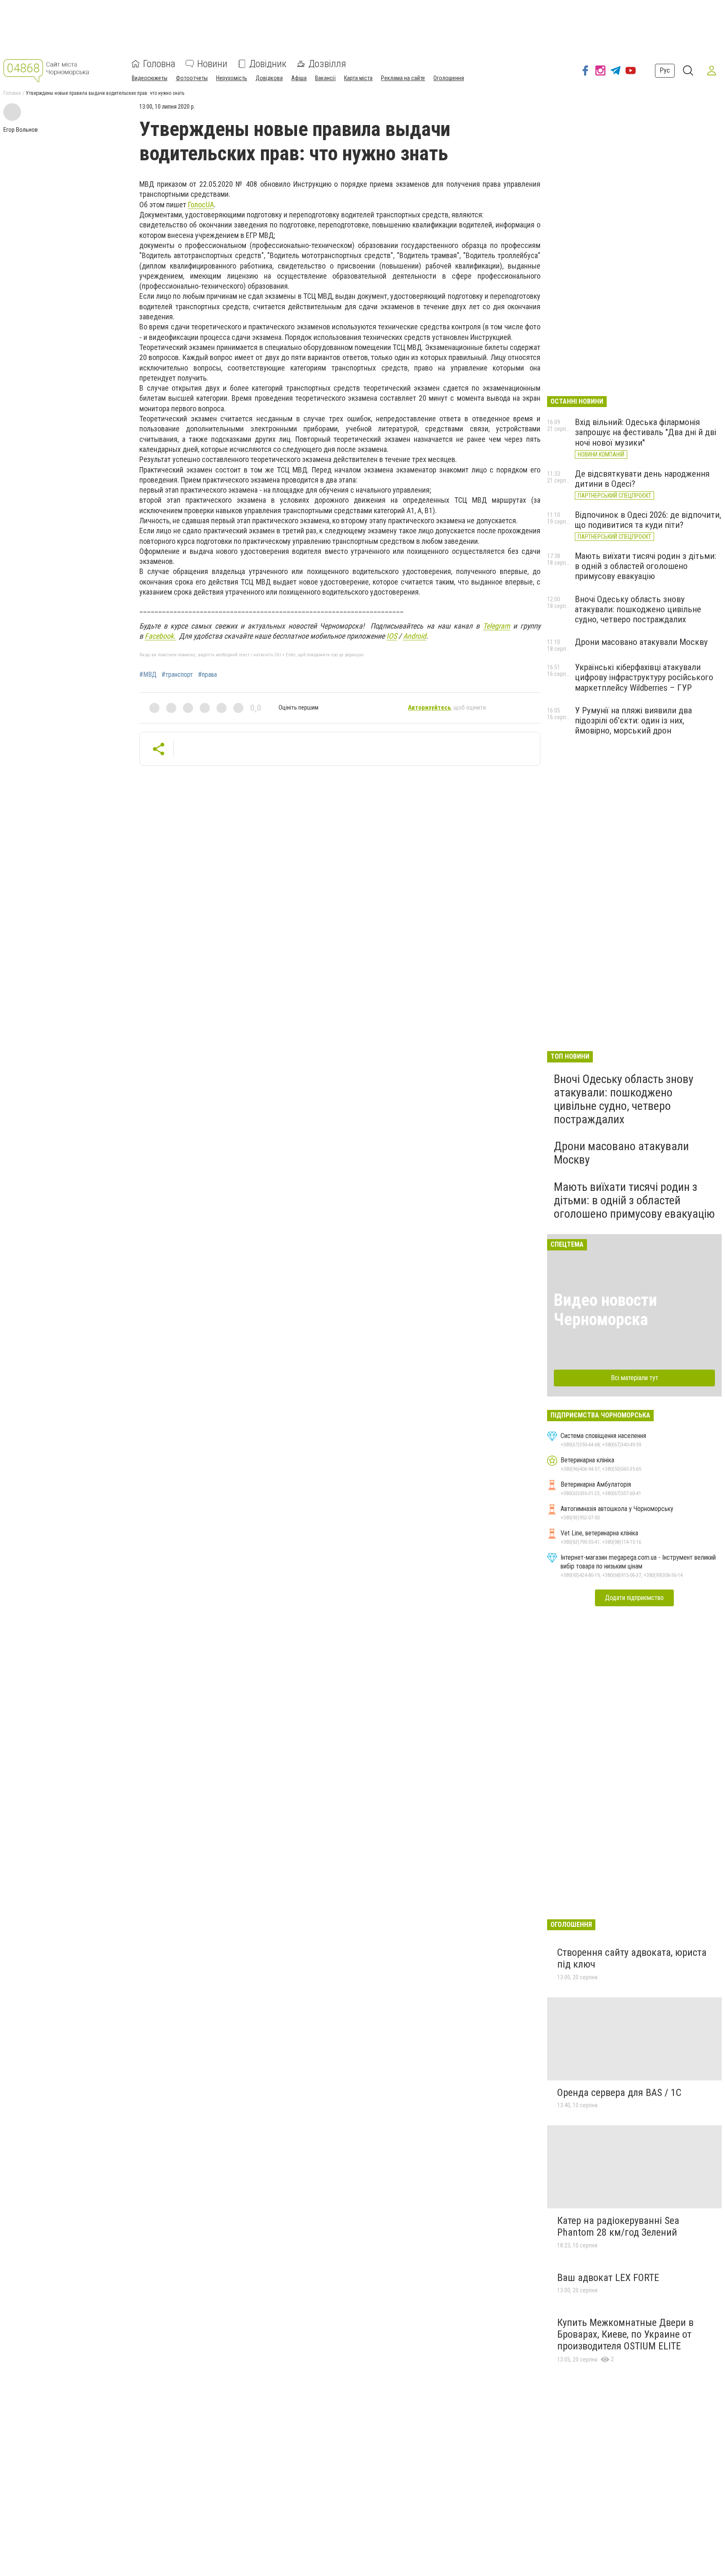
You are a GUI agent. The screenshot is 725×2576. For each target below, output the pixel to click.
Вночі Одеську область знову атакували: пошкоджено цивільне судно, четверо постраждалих (638, 609)
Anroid (415, 636)
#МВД (148, 675)
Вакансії (325, 78)
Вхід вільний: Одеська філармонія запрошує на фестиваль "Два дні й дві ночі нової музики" (645, 432)
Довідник (268, 64)
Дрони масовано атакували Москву (641, 642)
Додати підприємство (634, 1598)
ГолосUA (201, 205)
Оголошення (449, 78)
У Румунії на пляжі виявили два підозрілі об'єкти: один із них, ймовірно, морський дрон (633, 720)
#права (207, 675)
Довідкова (269, 78)
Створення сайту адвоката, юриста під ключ (632, 1958)
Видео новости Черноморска (605, 1310)
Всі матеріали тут (635, 1378)
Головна (159, 64)
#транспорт (177, 675)
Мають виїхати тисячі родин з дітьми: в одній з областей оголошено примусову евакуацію (645, 566)
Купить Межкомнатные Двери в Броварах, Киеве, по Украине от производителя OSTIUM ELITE (625, 2334)
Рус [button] (665, 70)
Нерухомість (232, 78)
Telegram (497, 626)
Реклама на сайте (403, 78)
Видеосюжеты (150, 78)
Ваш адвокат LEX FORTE (608, 2278)
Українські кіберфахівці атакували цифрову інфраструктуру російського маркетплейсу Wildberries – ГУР (644, 677)
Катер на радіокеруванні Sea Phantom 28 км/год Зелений (618, 2226)
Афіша (299, 78)
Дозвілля (327, 64)
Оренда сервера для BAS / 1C (619, 2093)
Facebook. (160, 636)
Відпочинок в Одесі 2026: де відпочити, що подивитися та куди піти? (648, 520)
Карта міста (358, 78)
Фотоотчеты (192, 78)
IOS (392, 636)
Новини (212, 64)
